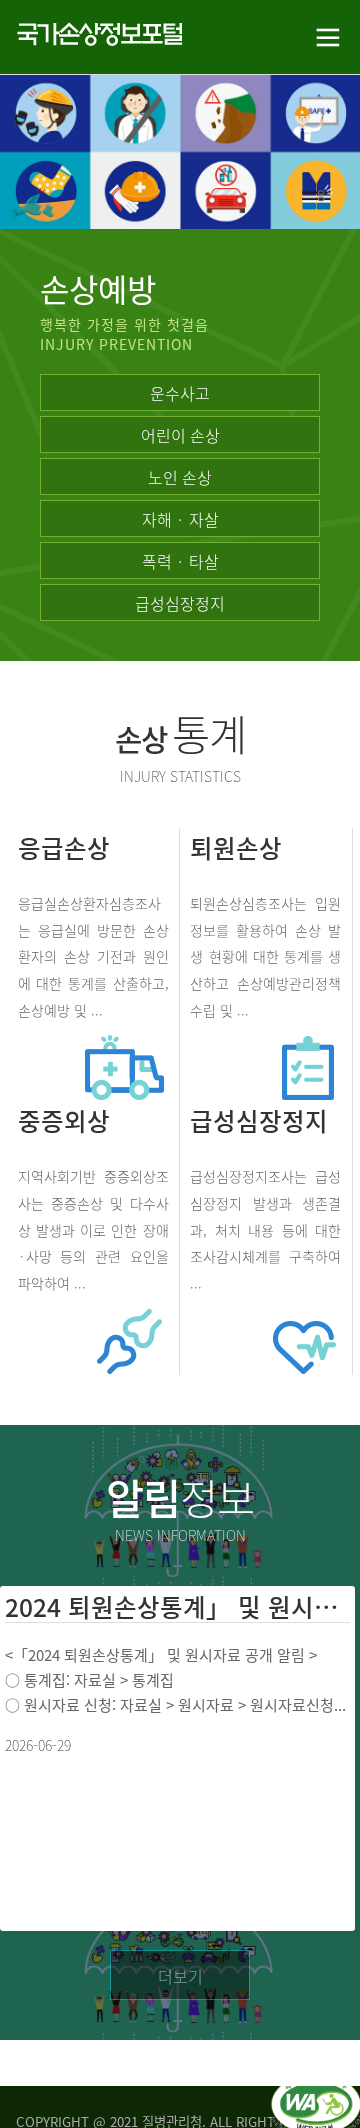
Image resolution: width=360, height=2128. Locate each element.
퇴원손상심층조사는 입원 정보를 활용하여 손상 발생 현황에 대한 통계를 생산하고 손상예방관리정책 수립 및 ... (265, 956)
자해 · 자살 (180, 519)
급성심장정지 (180, 603)
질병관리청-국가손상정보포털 (90, 37)
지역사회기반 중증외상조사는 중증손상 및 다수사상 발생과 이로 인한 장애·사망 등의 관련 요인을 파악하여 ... (93, 1229)
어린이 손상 (180, 435)
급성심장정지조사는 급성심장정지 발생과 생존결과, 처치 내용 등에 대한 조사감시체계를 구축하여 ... (265, 1229)
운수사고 (180, 393)
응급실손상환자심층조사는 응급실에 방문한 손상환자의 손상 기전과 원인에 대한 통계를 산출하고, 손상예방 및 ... (93, 956)
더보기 (180, 1976)
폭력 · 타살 (180, 561)
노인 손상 (180, 477)
